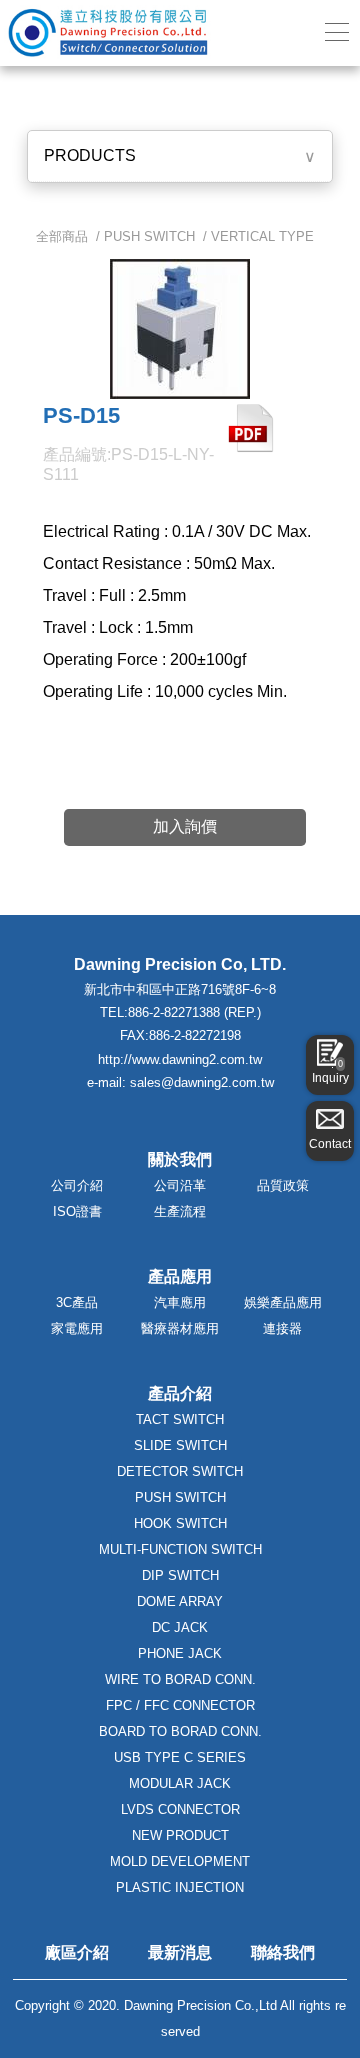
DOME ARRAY (180, 1601)
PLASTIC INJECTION (180, 1887)
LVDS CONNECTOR (180, 1809)
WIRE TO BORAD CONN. (180, 1679)
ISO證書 (77, 1211)
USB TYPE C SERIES (180, 1757)
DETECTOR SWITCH (180, 1471)
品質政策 (283, 1185)
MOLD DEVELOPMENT (180, 1861)
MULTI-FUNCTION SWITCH (180, 1549)
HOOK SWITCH (180, 1523)
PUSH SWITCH (149, 236)
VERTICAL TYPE (262, 236)
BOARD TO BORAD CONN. (180, 1731)
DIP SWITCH (180, 1575)
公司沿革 (180, 1185)
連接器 (282, 1328)
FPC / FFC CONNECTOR (180, 1705)
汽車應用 (180, 1302)
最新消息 (180, 1952)
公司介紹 (77, 1185)
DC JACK (180, 1627)
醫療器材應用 (180, 1328)
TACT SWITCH (180, 1419)
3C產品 (77, 1302)
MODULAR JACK (180, 1783)
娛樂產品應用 (283, 1302)
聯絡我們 (283, 1952)
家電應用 (77, 1328)
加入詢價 (185, 826)
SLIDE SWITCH (180, 1445)
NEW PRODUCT (180, 1835)
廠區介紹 (77, 1952)
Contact (330, 1144)
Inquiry (330, 1072)
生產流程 (180, 1211)
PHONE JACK (180, 1653)
